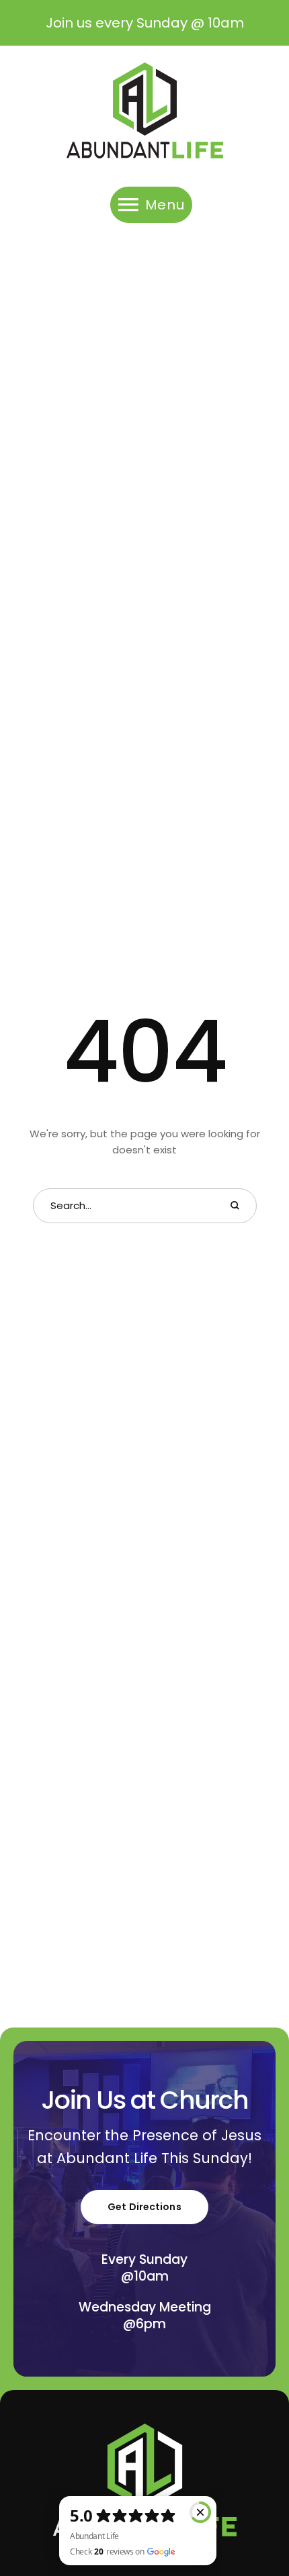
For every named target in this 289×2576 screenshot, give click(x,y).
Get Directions (144, 2207)
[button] (252, 2519)
